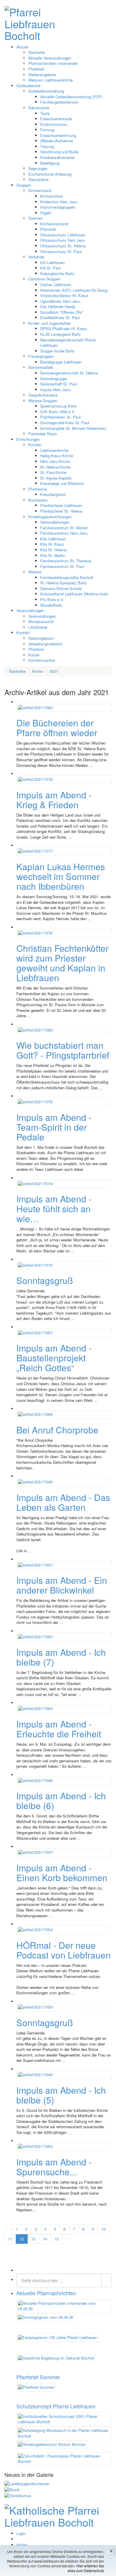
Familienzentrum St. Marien (64, 528)
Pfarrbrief (36, 69)
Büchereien (38, 500)
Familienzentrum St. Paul (62, 566)
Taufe (45, 113)
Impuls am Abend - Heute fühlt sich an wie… (54, 1209)
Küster (34, 655)
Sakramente (39, 108)
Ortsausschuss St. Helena (63, 246)
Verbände (36, 257)
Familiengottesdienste (59, 102)
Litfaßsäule (38, 627)
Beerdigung (50, 163)
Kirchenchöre (51, 196)
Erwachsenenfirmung (58, 135)
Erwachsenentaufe (56, 119)
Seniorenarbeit (41, 367)
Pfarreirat (48, 229)
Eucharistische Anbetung (50, 174)
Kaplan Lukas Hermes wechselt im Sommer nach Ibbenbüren (61, 876)
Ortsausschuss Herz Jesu (63, 240)
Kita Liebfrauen (53, 539)
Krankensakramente (57, 157)
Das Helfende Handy (58, 306)
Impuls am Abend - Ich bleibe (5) (61, 2095)
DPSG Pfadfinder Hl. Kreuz (64, 329)
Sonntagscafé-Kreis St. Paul (65, 423)
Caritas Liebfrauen (56, 284)
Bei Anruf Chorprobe (57, 1430)
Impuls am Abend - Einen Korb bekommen (62, 1873)
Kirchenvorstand (54, 224)
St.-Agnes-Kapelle (56, 478)
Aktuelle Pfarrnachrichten (46, 2293)
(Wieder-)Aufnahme (57, 141)
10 (104, 2229)
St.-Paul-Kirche (53, 472)
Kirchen (35, 445)
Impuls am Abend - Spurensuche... (54, 2167)
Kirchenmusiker (42, 660)
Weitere (35, 572)
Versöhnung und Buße (59, 152)
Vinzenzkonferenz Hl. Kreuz (64, 295)
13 (33, 2239)
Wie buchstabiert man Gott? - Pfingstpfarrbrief (63, 1050)
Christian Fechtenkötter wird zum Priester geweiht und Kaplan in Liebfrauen (62, 963)
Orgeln (46, 213)
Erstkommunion (54, 124)
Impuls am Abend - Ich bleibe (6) (61, 1800)
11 (10, 2239)
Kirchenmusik (40, 190)
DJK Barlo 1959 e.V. (58, 412)
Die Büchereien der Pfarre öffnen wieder (57, 728)
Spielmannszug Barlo (58, 406)
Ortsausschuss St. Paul (61, 251)
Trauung (47, 146)
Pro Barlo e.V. (52, 599)
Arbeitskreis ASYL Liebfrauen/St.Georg (74, 290)
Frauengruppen (41, 356)
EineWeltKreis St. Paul (60, 317)
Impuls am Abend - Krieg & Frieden (54, 800)
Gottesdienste (28, 86)
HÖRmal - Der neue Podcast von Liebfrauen (64, 1950)
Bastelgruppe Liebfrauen (61, 362)
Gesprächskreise (43, 395)
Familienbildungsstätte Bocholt (67, 577)
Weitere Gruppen (43, 401)
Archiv (22, 2545)
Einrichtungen (28, 439)
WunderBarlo (51, 605)
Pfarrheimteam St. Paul (60, 417)
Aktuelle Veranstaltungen (50, 58)
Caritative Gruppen (44, 279)
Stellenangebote (42, 75)
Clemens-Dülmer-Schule (61, 588)
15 (57, 2239)
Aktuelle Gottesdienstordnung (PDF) (71, 97)
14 (45, 2239)
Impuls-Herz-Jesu (55, 390)
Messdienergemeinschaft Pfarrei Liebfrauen (68, 343)
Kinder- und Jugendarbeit (50, 323)
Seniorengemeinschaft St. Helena (69, 373)
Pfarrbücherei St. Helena (61, 511)
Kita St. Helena (53, 550)
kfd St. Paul (50, 268)
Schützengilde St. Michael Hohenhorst (73, 428)
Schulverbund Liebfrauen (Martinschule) (74, 594)
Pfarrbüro (36, 649)
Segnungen (38, 168)
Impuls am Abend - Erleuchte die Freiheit (59, 1729)
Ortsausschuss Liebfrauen (63, 235)
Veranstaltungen (30, 610)
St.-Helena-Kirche (55, 467)
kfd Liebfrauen (52, 262)
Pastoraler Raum (43, 434)
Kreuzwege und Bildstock (62, 483)
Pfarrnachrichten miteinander (53, 63)
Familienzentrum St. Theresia (66, 561)
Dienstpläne (38, 179)
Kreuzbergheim (53, 494)
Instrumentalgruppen (58, 207)
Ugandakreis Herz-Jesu (60, 301)
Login (21, 2533)
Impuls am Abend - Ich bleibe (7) (61, 1657)
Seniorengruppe (54, 379)
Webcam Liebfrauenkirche (51, 80)
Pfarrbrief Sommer (38, 2377)
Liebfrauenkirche (54, 450)
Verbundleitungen (55, 522)
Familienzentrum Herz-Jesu (64, 533)
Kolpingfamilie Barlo (57, 273)
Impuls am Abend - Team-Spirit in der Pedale (54, 1127)
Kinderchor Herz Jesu (59, 202)
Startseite (37, 52)
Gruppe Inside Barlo (57, 351)
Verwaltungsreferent (45, 644)
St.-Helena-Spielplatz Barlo (63, 583)
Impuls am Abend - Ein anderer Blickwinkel (62, 1585)
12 (22, 2239)
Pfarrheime (38, 489)
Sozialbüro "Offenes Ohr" (62, 312)
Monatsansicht (41, 621)
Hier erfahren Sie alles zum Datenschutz (86, 2568)
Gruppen (24, 185)
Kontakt (23, 632)
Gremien (36, 218)
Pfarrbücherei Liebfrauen (61, 505)
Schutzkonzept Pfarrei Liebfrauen (56, 2406)
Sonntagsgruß (45, 1280)
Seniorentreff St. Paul (59, 384)
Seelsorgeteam (41, 638)
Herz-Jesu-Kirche (55, 461)
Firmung (47, 130)
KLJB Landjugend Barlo (60, 334)
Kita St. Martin (53, 555)
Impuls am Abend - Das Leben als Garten (63, 1502)
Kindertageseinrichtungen (50, 517)
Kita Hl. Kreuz (52, 544)
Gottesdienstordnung (46, 91)
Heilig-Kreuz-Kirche (57, 456)
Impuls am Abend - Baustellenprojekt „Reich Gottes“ (54, 1358)
